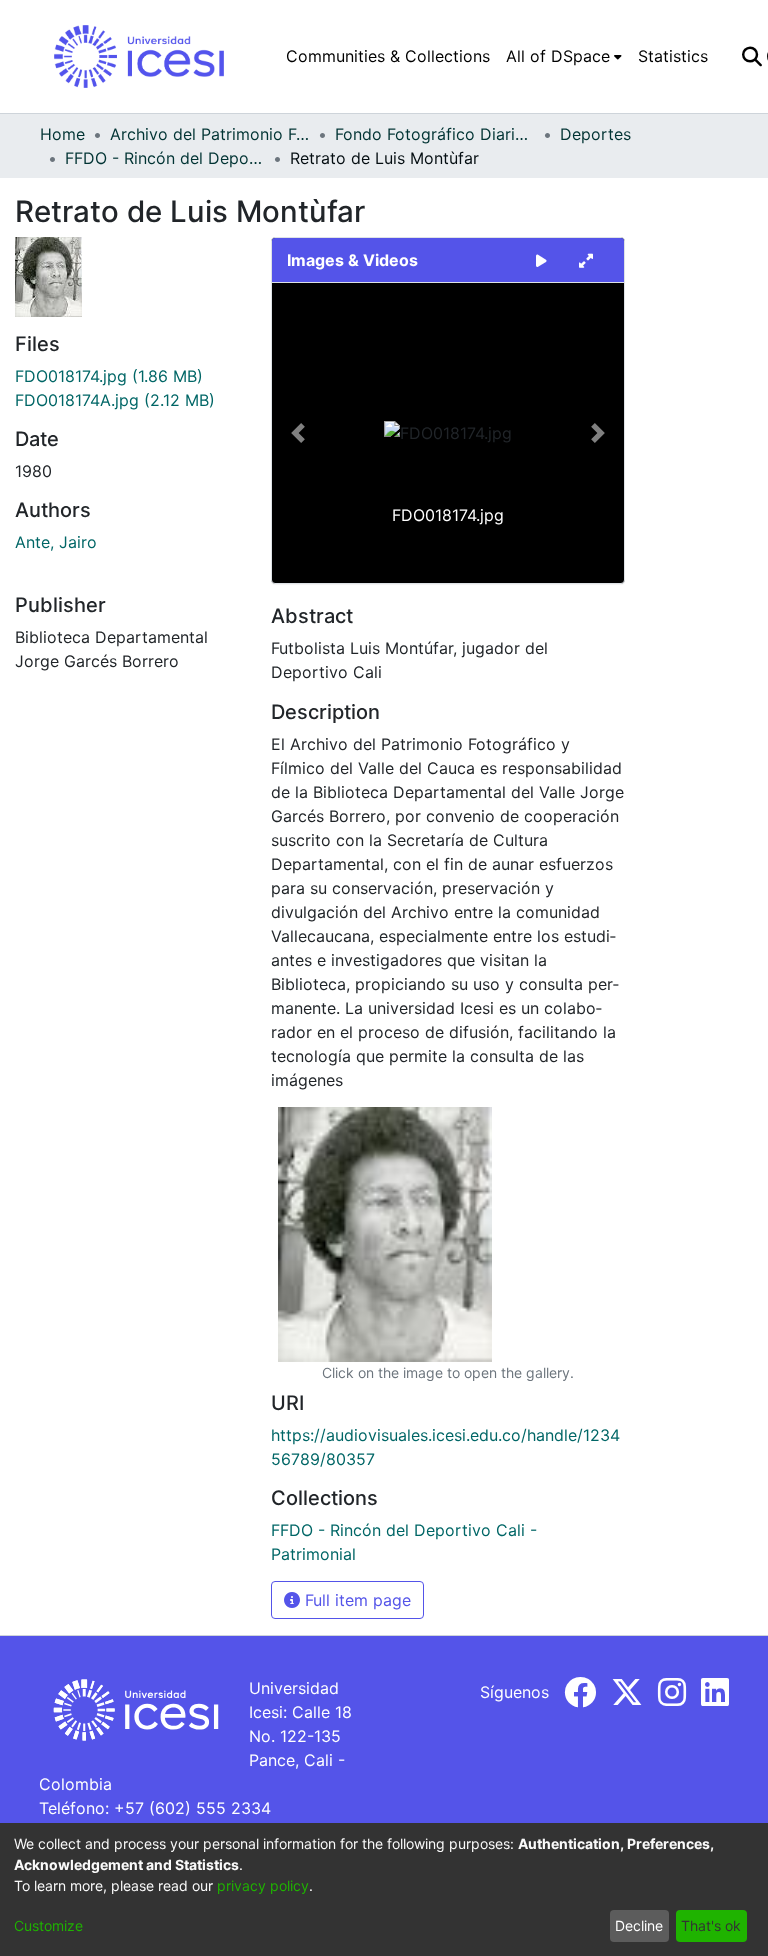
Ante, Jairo (56, 542)
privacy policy (263, 1885)
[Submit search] (751, 56)
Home (62, 134)
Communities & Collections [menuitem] (388, 56)
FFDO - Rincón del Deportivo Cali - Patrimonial (165, 158)
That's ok (711, 1925)
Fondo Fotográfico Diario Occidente (435, 134)
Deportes (595, 134)
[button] (298, 433)
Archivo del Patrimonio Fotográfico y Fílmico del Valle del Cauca (210, 134)
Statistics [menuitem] (673, 56)
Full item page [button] (355, 1600)
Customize (48, 1925)
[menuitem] (564, 56)
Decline (639, 1925)
